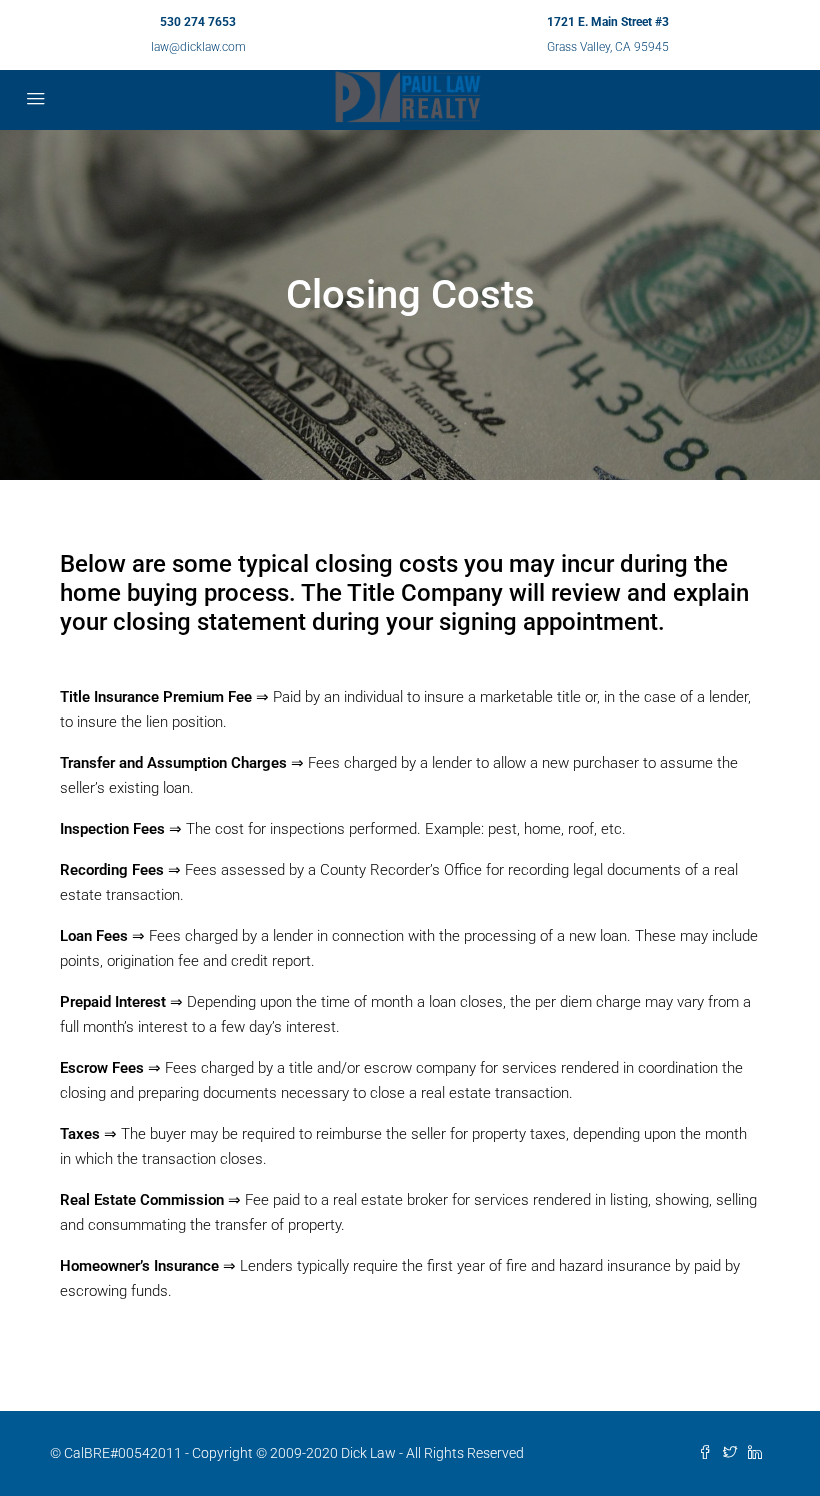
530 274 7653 (198, 22)
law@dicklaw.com (198, 47)
